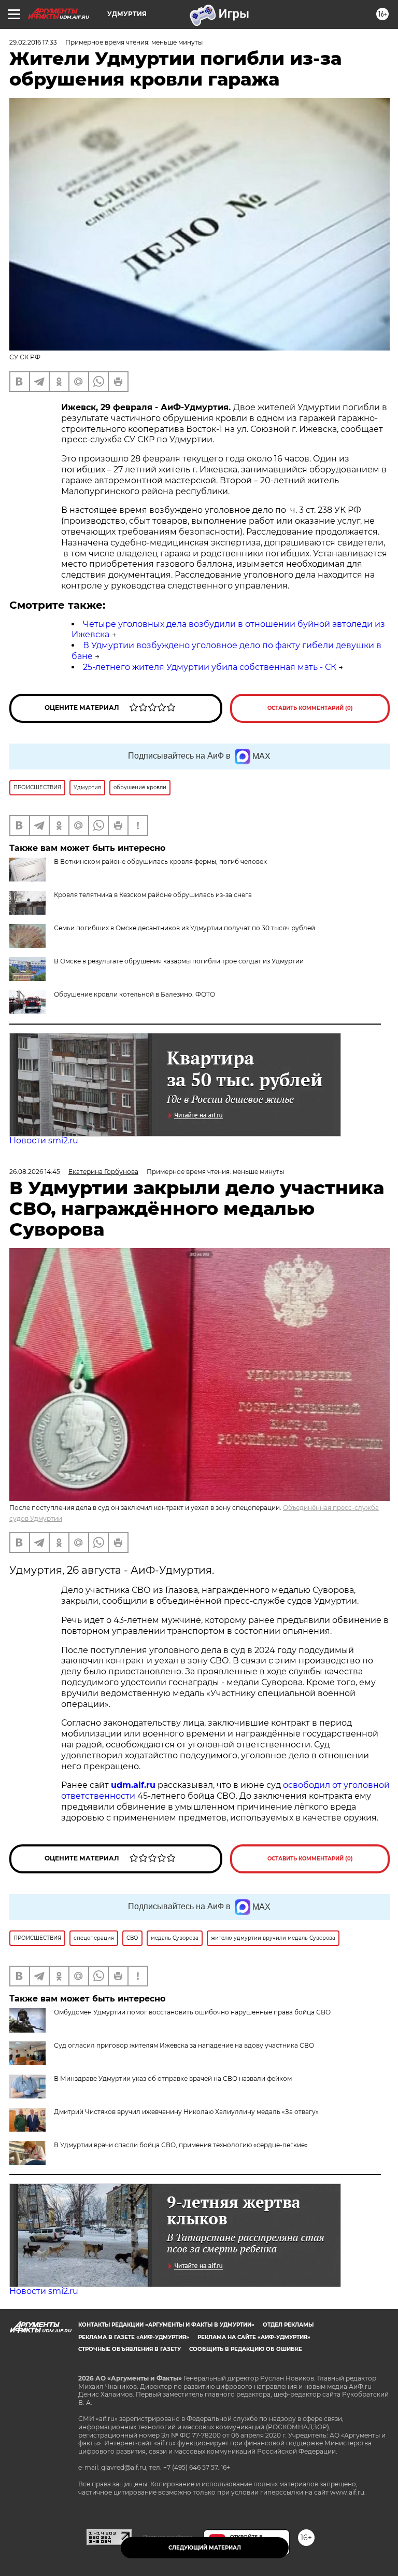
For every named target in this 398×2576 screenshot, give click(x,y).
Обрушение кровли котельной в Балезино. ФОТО (134, 994)
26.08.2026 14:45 (35, 1172)
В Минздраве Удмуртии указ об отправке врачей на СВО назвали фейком (173, 2078)
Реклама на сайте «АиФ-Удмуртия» (254, 2337)
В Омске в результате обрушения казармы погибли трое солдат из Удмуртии (179, 961)
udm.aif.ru (133, 1785)
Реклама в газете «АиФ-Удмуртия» (134, 2337)
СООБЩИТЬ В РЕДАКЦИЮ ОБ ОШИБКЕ (246, 2349)
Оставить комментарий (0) (310, 708)
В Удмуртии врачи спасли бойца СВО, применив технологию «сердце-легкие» (181, 2145)
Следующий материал (205, 2548)
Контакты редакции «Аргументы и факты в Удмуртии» (166, 2325)
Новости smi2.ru (44, 1140)
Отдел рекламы (288, 2325)
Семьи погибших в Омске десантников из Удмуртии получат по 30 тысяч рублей (184, 928)
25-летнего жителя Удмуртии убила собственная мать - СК (210, 667)
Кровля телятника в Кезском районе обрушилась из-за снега (153, 895)
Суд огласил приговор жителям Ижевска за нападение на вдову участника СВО (184, 2045)
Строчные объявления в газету (130, 2349)
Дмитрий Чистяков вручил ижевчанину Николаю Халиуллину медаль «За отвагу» (186, 2112)
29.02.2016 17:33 (33, 42)
